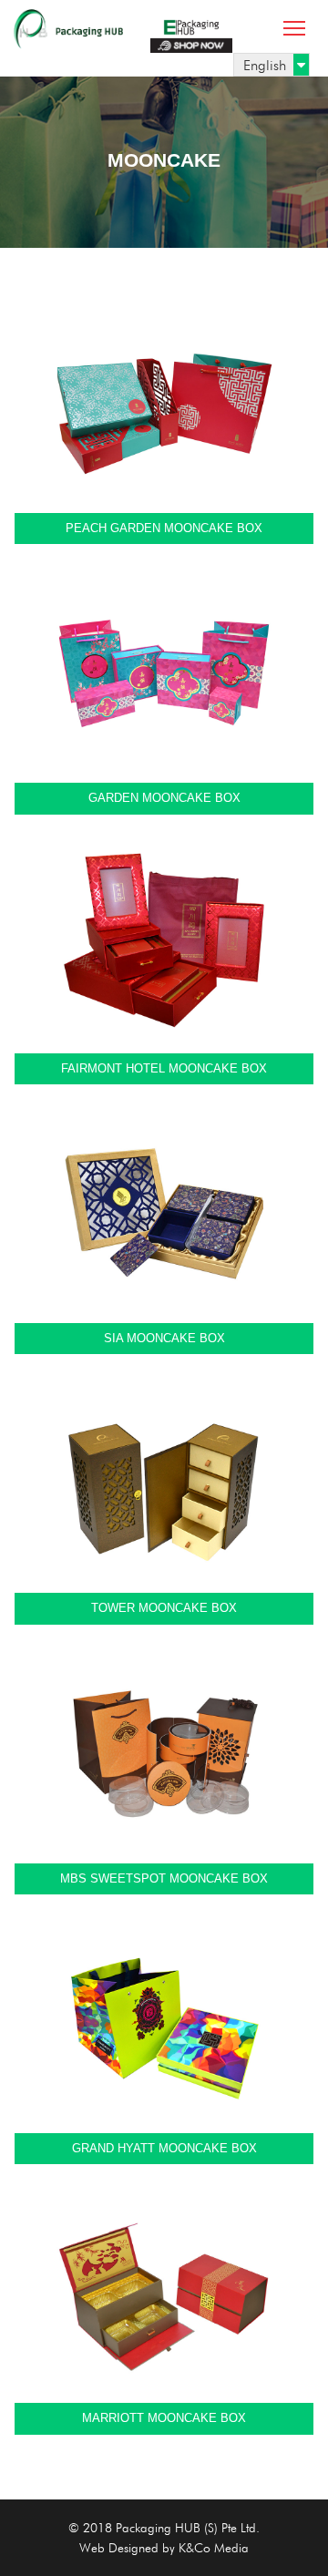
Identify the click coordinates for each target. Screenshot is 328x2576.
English (265, 65)
